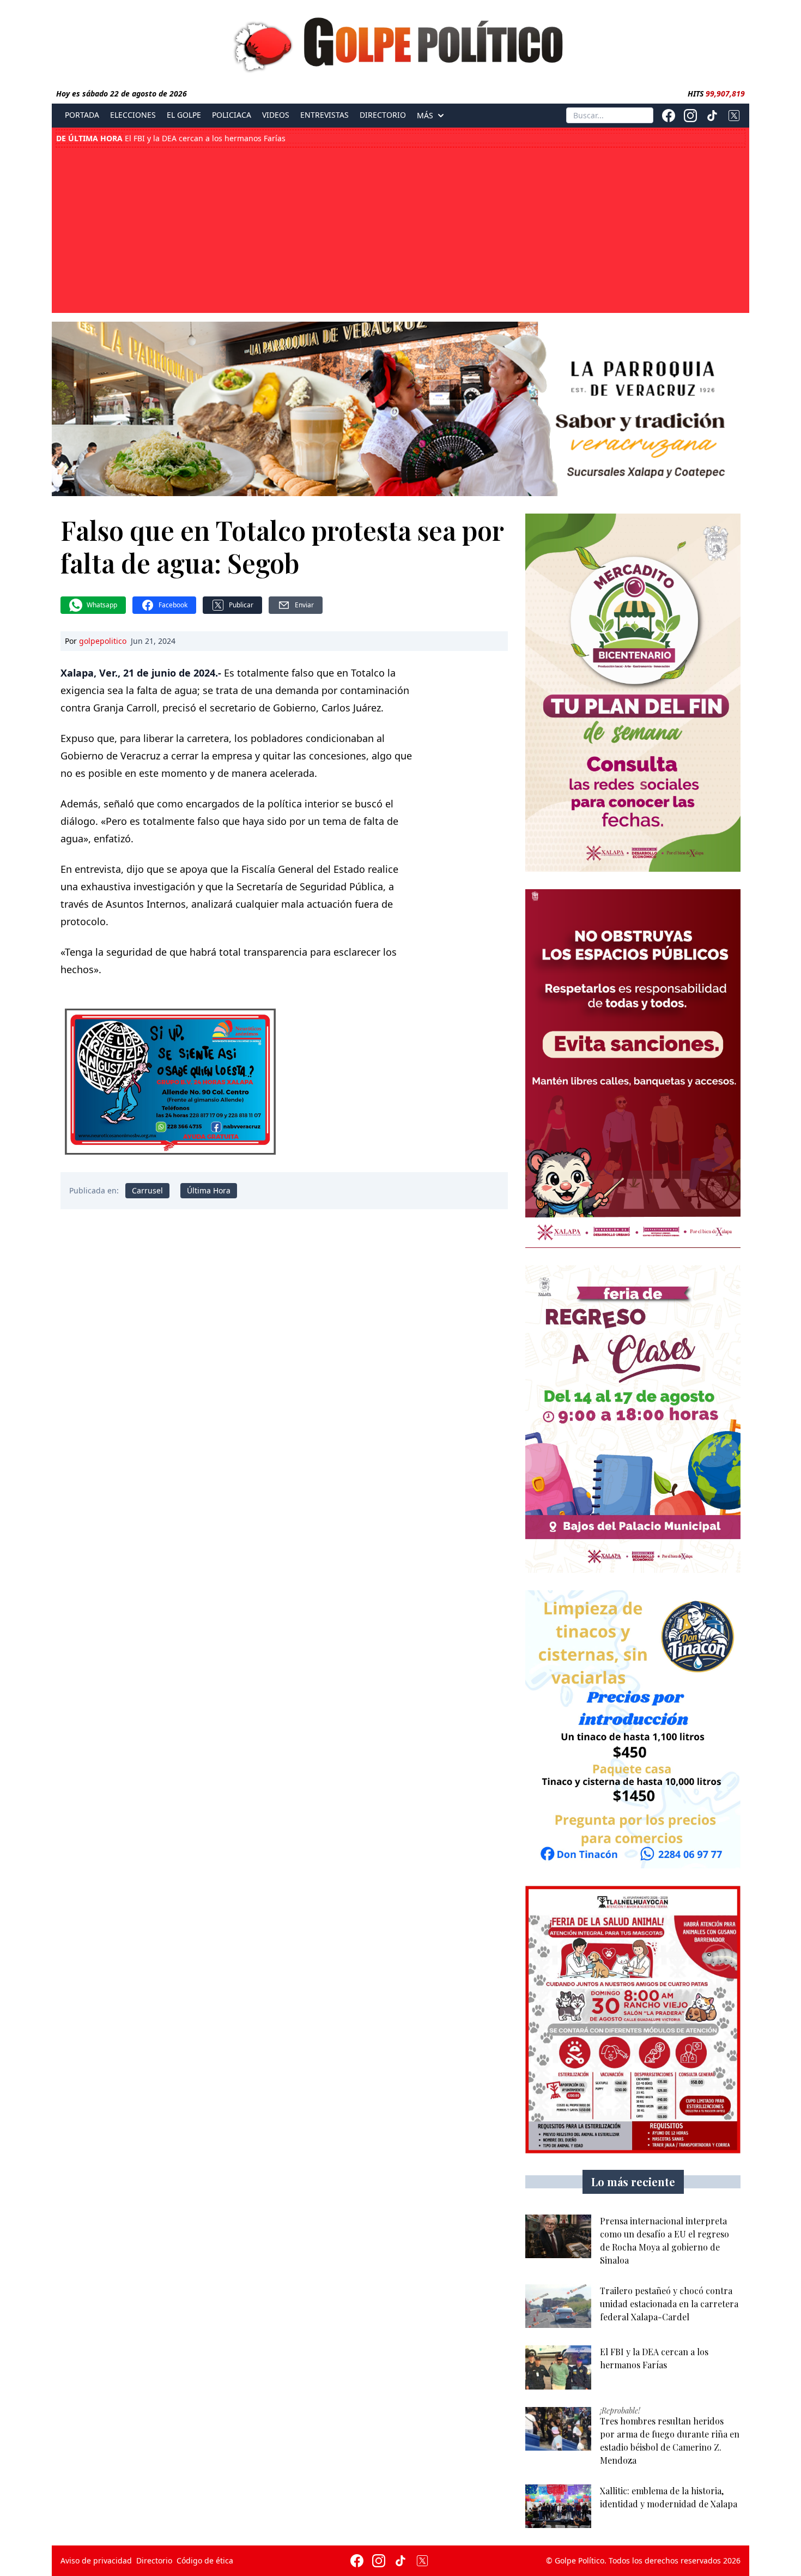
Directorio (383, 115)
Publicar (241, 605)
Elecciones (133, 115)
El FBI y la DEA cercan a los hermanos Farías (171, 138)
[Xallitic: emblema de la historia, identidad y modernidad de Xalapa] (558, 2506)
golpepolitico (103, 641)
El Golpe (184, 115)
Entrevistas (324, 115)
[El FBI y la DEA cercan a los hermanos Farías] (558, 2367)
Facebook (173, 605)
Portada (82, 115)
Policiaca (232, 115)
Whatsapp (102, 605)
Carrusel (147, 1190)
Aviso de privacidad (96, 2560)
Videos (276, 115)
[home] (400, 42)
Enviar (304, 605)
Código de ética (205, 2560)
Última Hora (209, 1190)
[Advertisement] (400, 229)
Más (425, 116)
